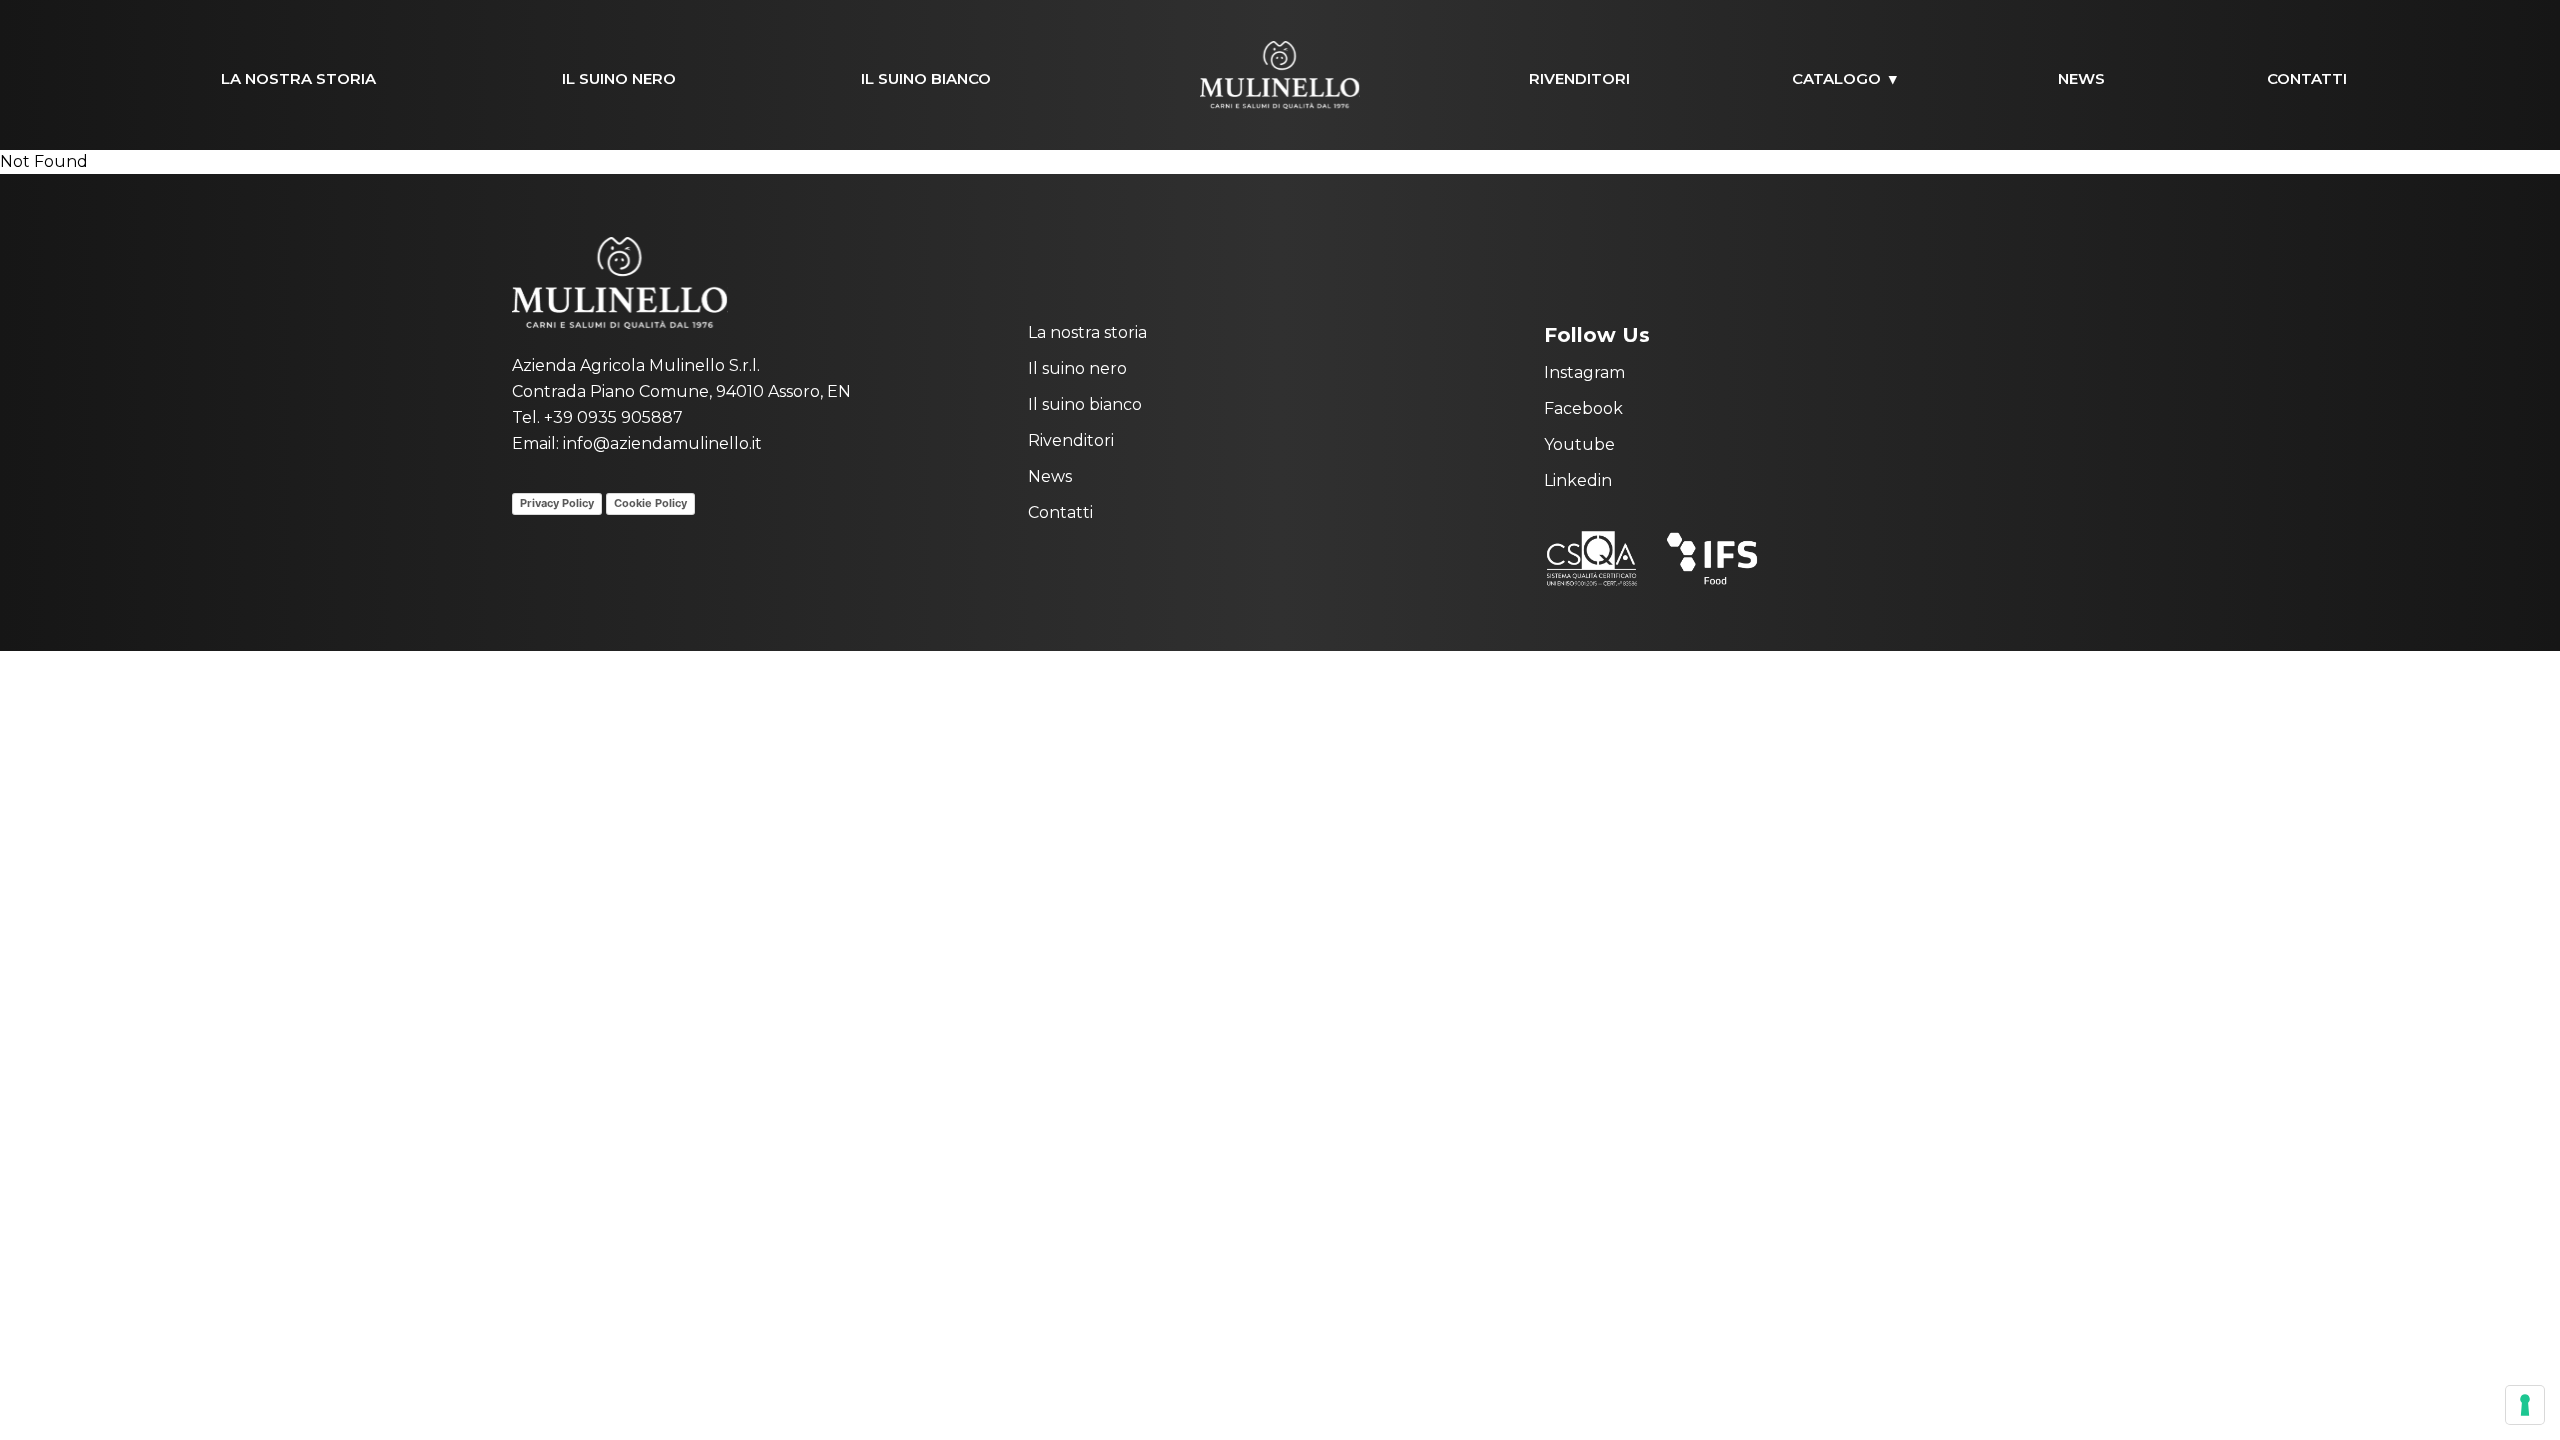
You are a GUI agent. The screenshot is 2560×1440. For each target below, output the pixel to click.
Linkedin (1578, 480)
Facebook (1583, 408)
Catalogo (1836, 78)
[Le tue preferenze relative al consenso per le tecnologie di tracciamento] (2525, 1405)
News (2081, 78)
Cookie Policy (650, 503)
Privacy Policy (557, 503)
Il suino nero (619, 78)
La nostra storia (298, 78)
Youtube (1579, 444)
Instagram (1584, 372)
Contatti (2307, 78)
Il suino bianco (926, 78)
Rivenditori (1579, 78)
